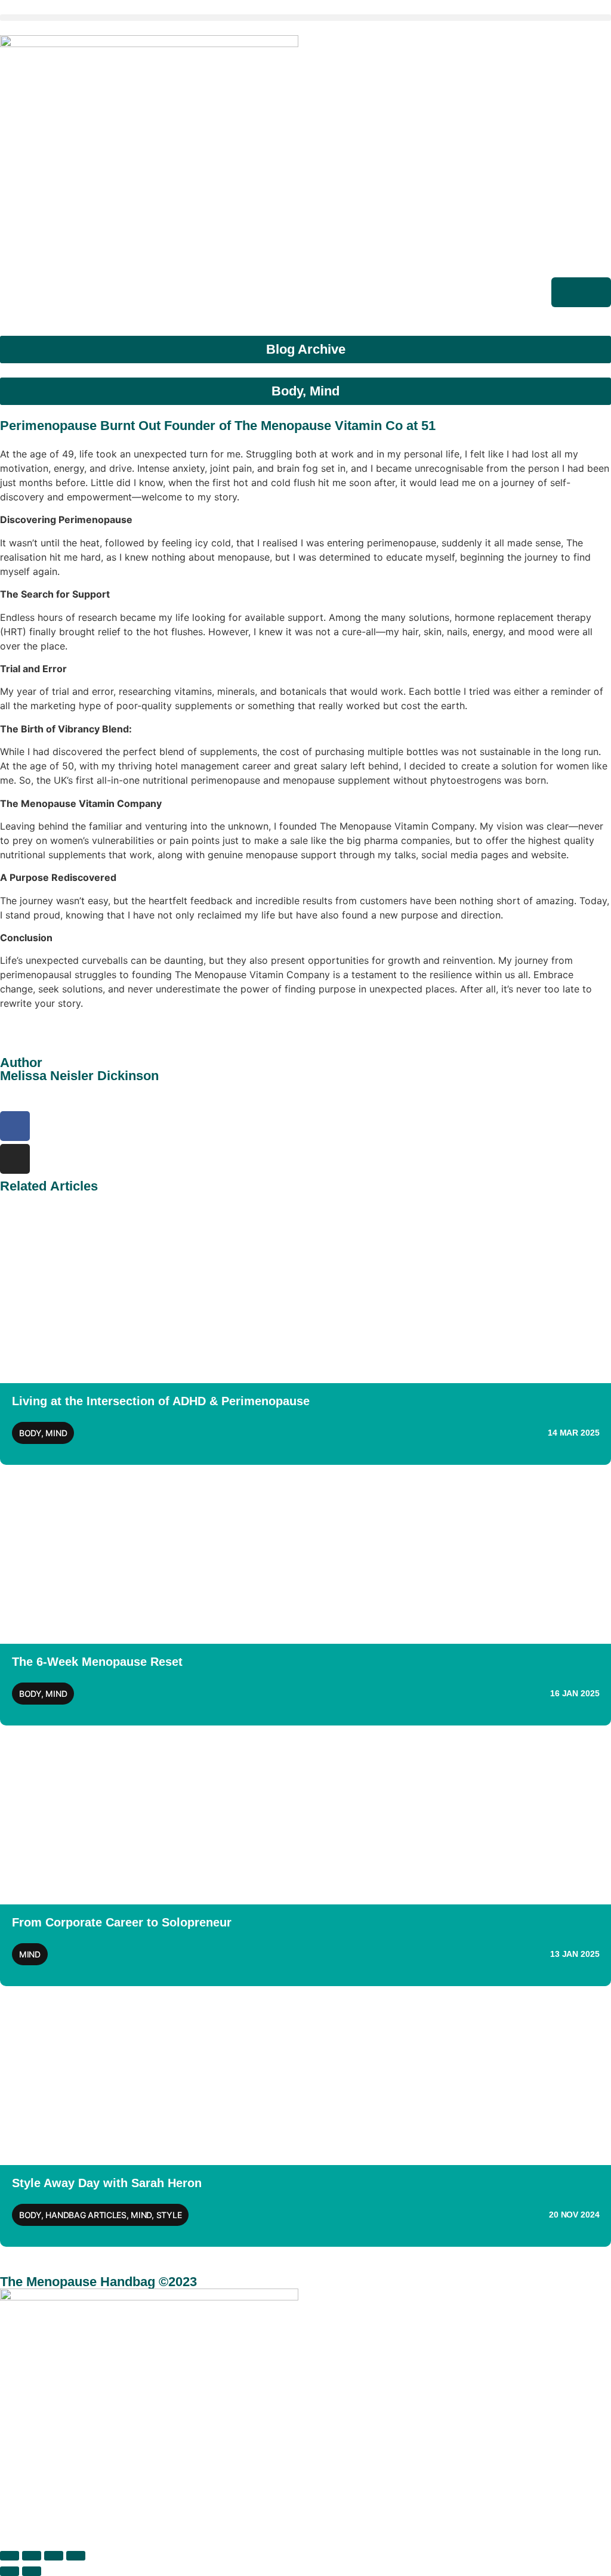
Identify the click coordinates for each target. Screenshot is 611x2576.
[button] (305, 18)
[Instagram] (15, 1159)
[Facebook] (15, 1126)
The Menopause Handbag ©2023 (98, 2282)
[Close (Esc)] (76, 2556)
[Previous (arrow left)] (10, 2571)
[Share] (54, 2556)
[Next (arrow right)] (32, 2571)
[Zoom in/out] (10, 2556)
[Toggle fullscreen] (32, 2556)
